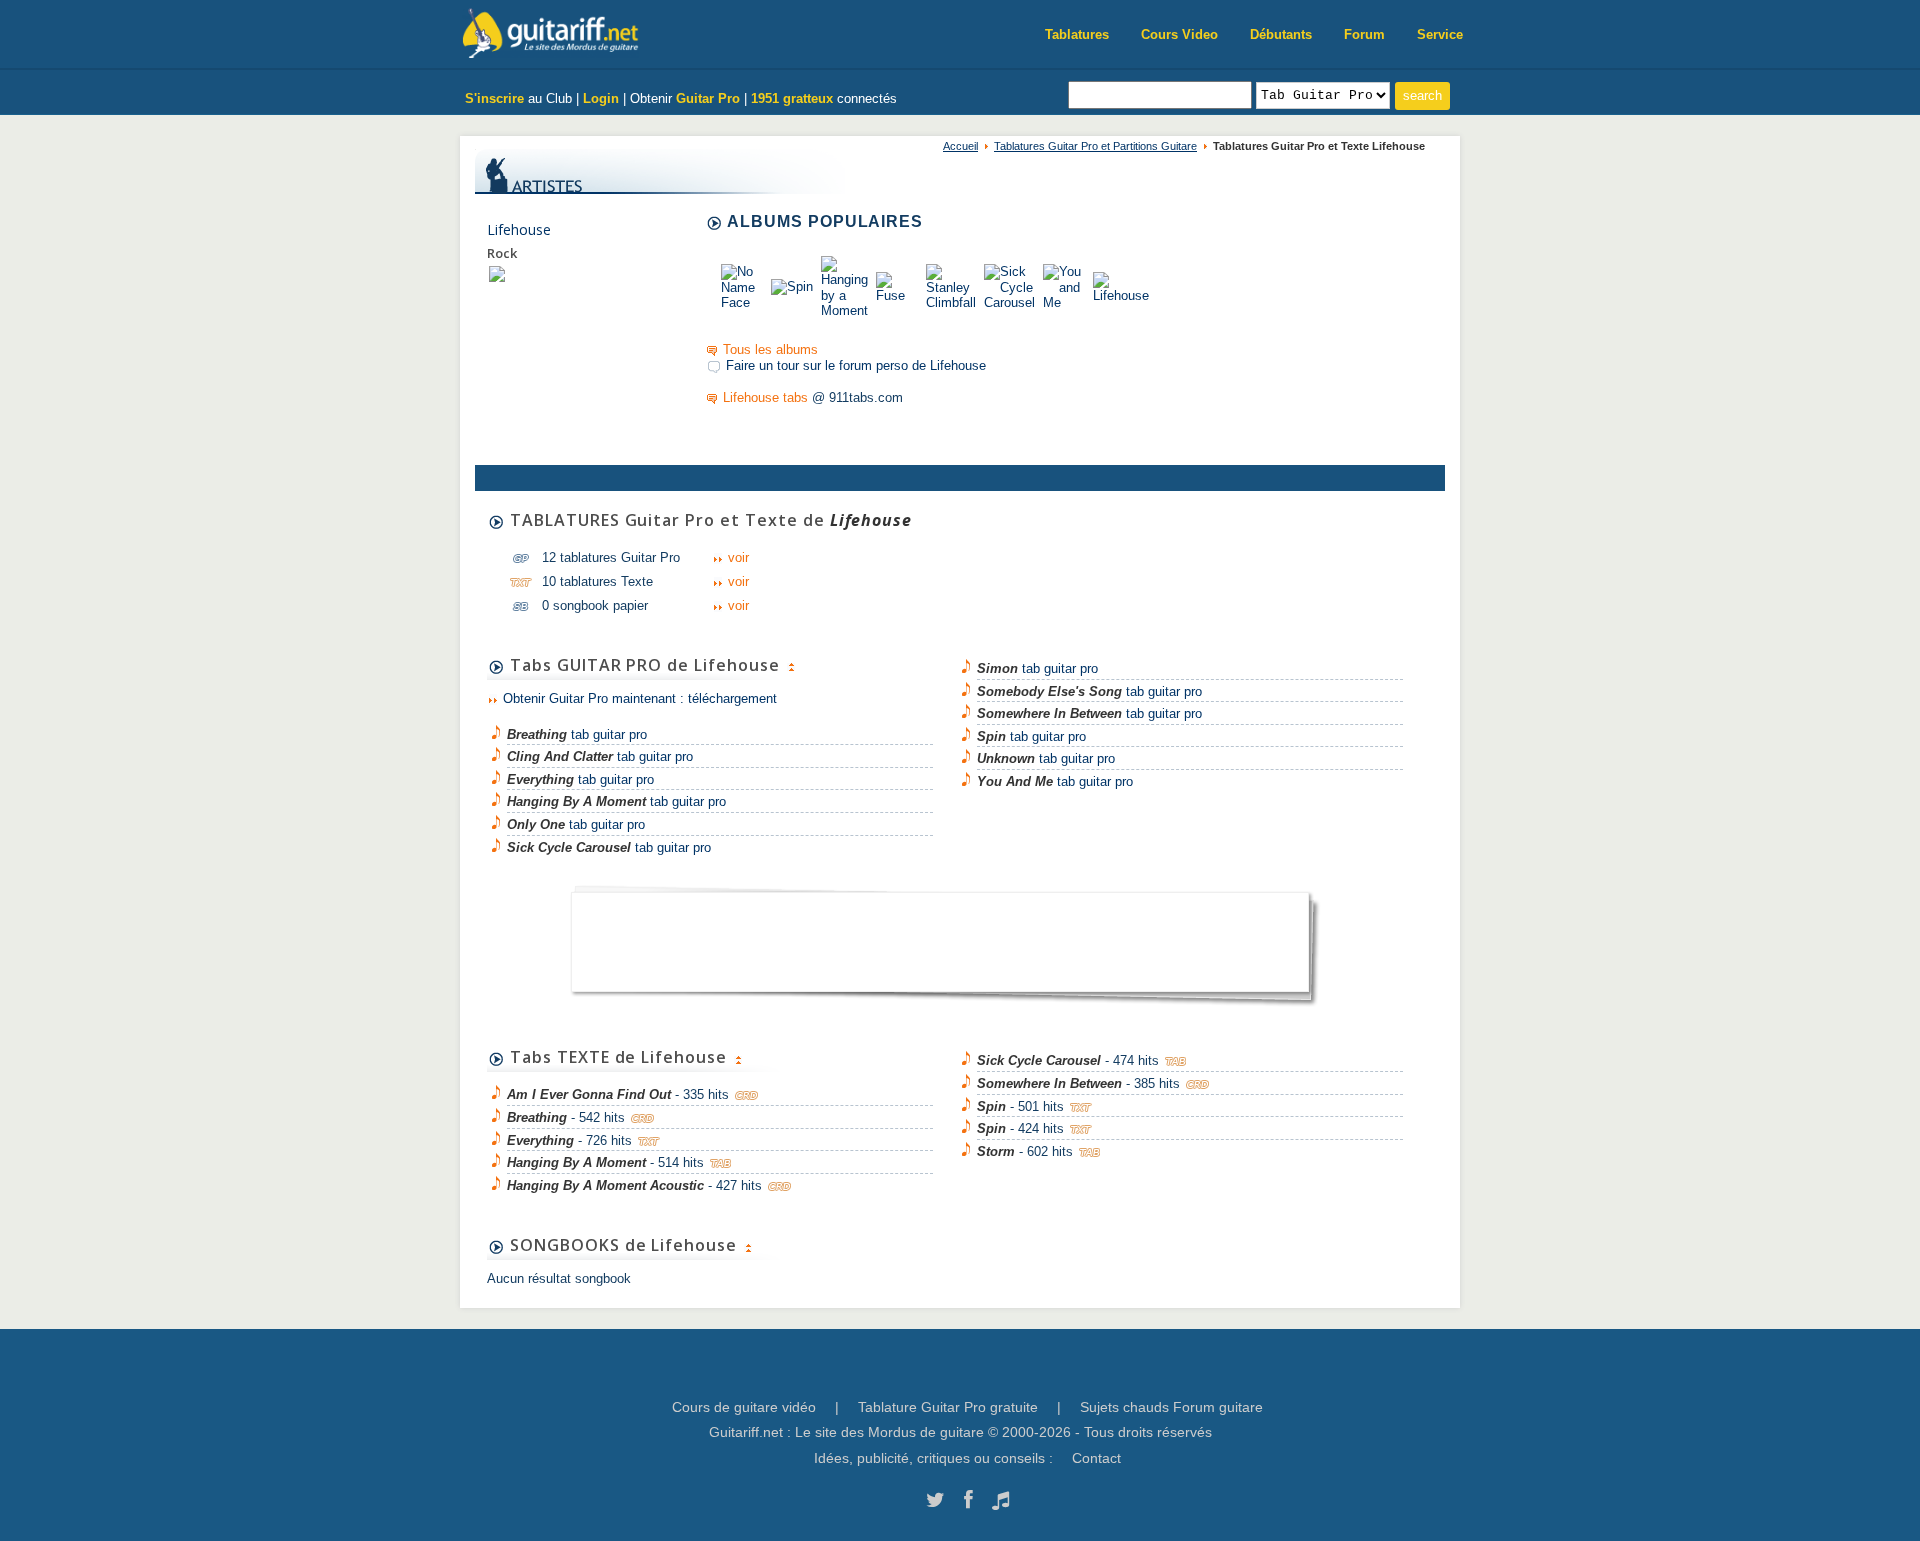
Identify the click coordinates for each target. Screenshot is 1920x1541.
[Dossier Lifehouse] (497, 273)
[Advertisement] (940, 935)
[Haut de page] (791, 665)
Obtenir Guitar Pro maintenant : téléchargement (640, 698)
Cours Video (1179, 34)
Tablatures (1077, 34)
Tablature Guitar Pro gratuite (948, 1407)
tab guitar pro (577, 734)
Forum (1364, 34)
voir (738, 557)
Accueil (960, 146)
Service (1440, 34)
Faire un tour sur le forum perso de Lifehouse (856, 365)
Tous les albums (770, 349)
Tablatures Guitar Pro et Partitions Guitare (1095, 146)
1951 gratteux (792, 98)
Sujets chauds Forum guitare (1171, 1407)
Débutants (1281, 34)
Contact (1096, 1458)
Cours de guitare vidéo (744, 1407)
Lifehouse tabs (765, 397)
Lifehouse (519, 229)
